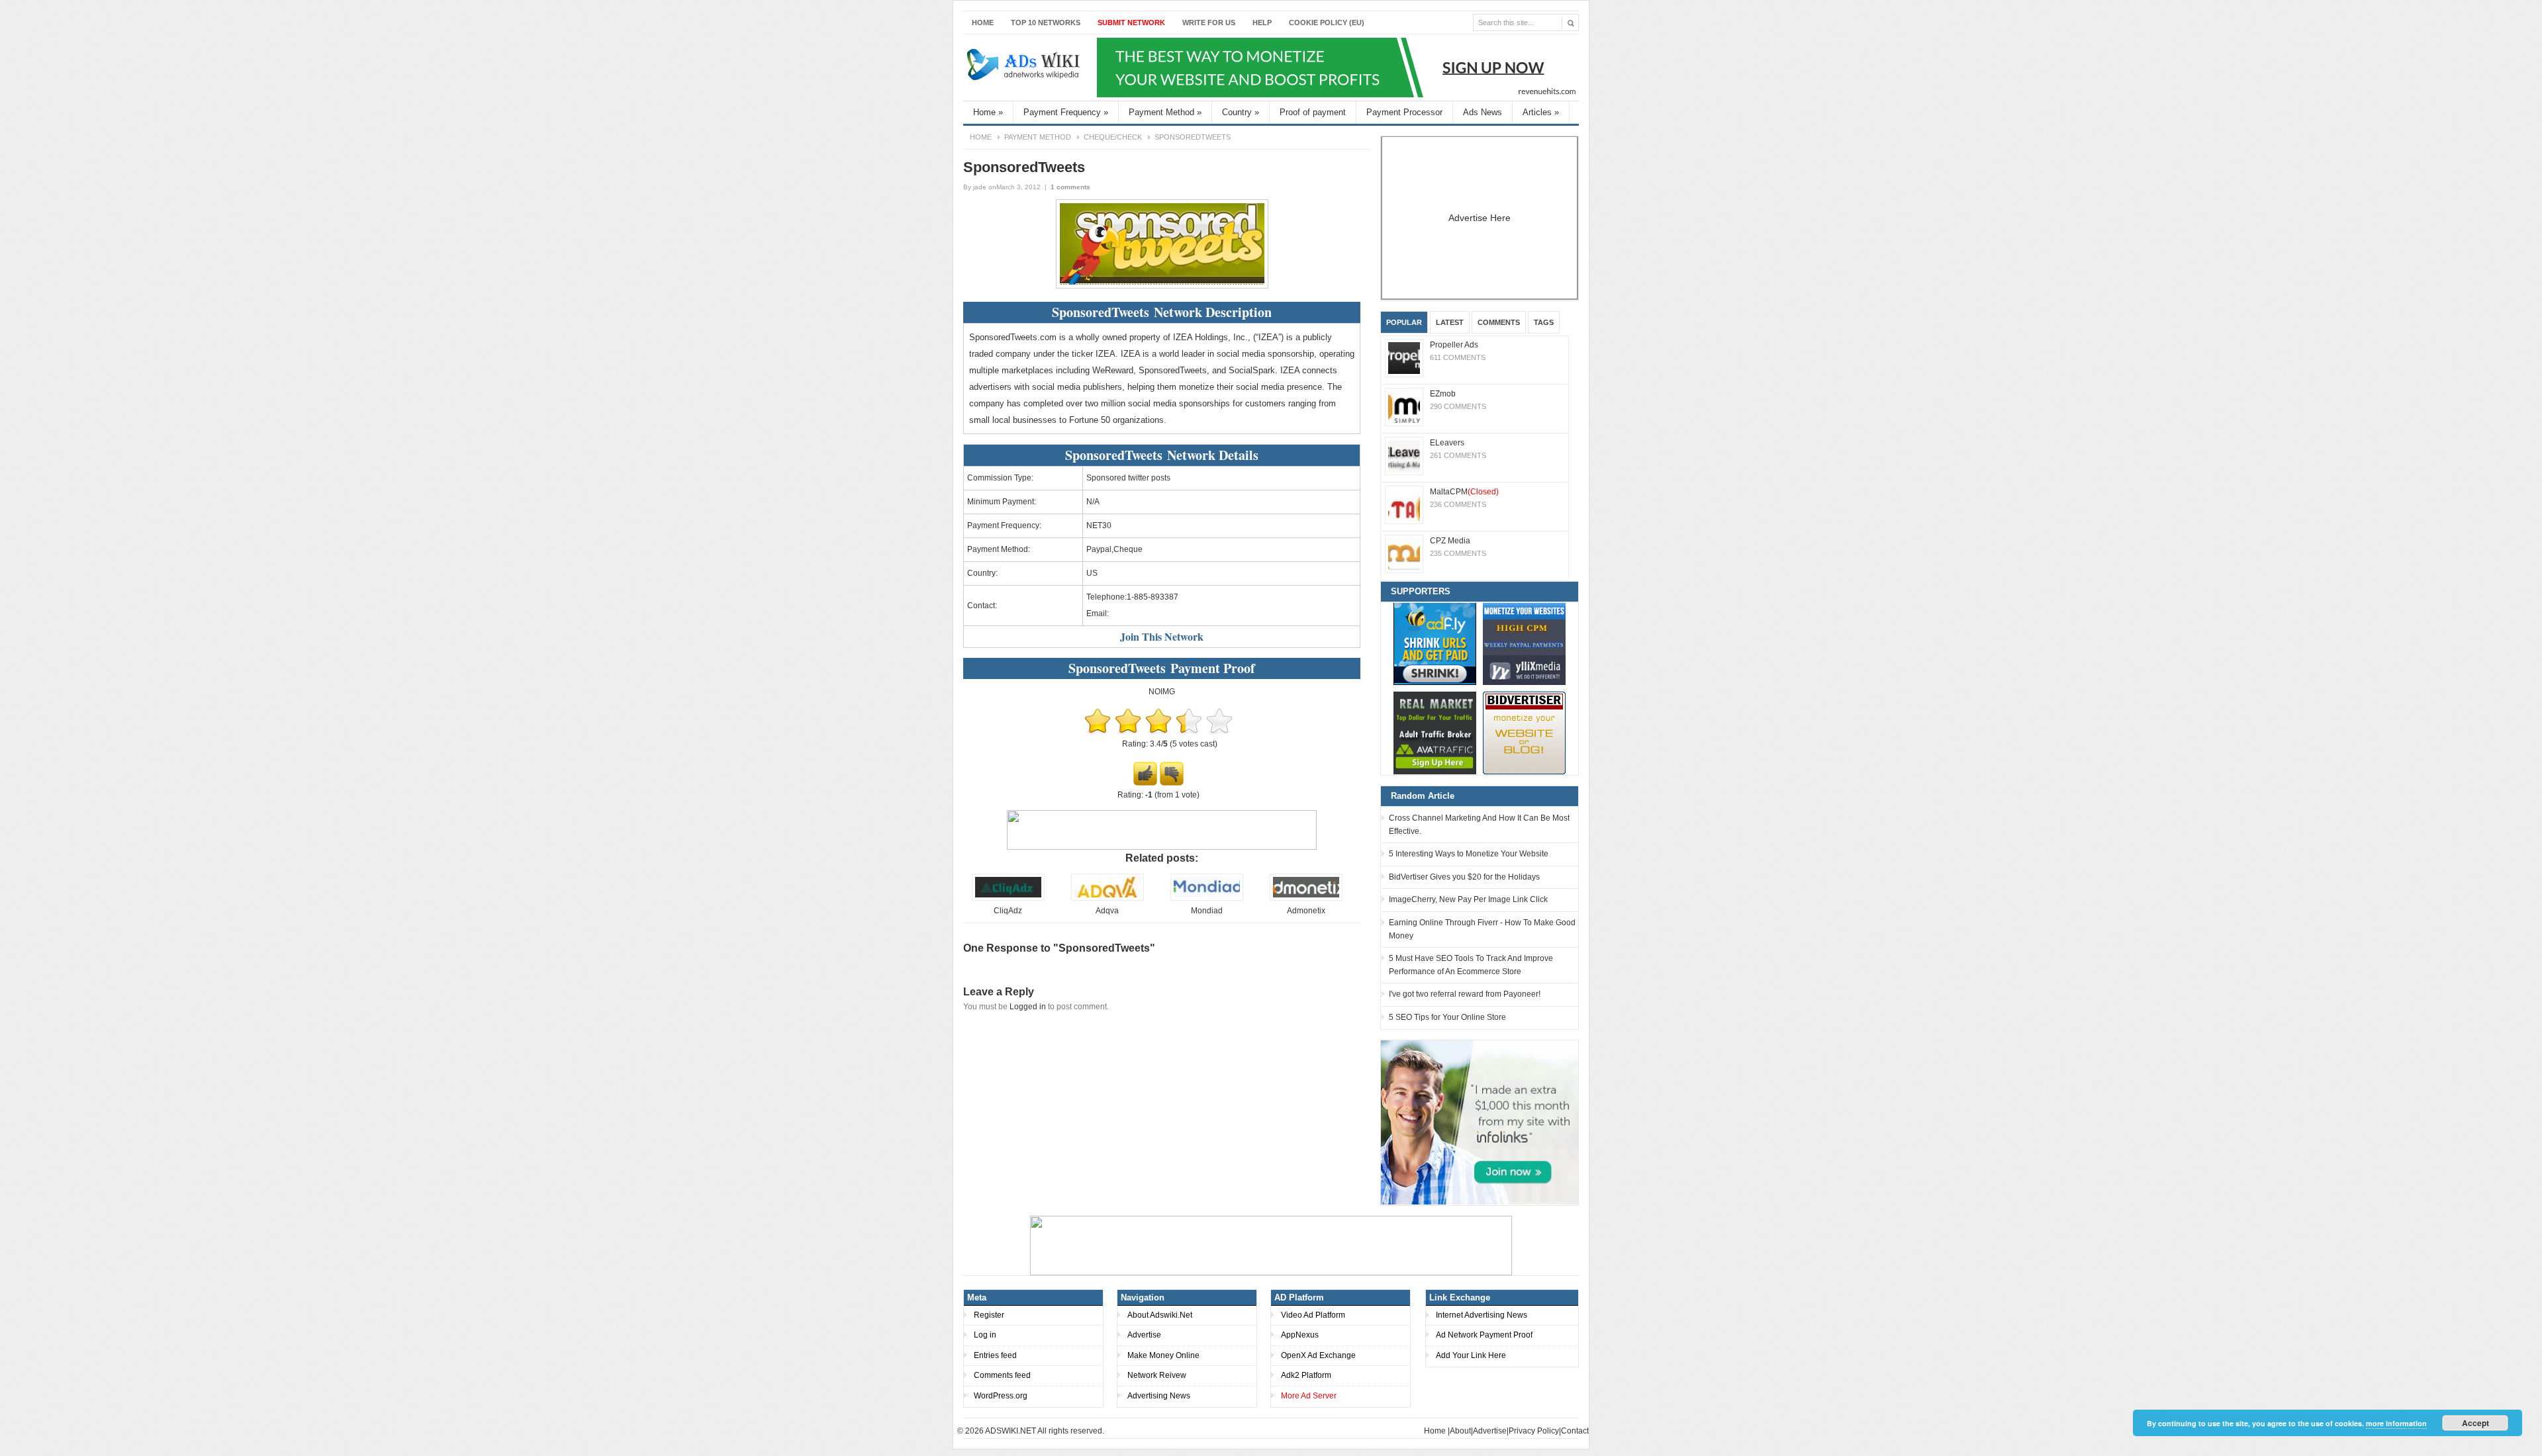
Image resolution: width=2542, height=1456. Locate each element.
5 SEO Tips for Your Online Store (1447, 1017)
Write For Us (1209, 23)
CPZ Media (1450, 541)
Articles (1541, 112)
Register (989, 1315)
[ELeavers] (1404, 456)
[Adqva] (1107, 898)
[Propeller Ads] (1404, 358)
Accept (2475, 1423)
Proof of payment (1313, 112)
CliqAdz (1008, 911)
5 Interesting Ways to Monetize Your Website (1469, 854)
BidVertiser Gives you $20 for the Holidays (1464, 877)
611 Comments (1458, 357)
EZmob (1443, 394)
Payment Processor (1404, 112)
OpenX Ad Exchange (1318, 1355)
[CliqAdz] (1008, 898)
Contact (1575, 1431)
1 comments (1070, 187)
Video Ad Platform (1313, 1315)
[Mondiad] (1207, 898)
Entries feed (995, 1355)
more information (2396, 1423)
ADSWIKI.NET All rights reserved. (1045, 1431)
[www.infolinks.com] (1480, 1122)
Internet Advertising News (1482, 1315)
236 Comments (1458, 504)
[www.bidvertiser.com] (1524, 733)
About (1460, 1431)
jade (980, 187)
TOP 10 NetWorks (1046, 23)
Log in (985, 1335)
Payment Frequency (1066, 112)
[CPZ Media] (1404, 554)
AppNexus (1300, 1335)
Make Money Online (1163, 1355)
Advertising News (1159, 1396)
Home (983, 23)
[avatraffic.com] (1435, 733)
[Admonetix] (1306, 898)
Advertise (1144, 1335)
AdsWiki (1025, 68)
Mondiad (1207, 911)
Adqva (1107, 911)
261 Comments (1458, 455)
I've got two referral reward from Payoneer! (1465, 994)
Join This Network (1162, 636)
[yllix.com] (1524, 644)
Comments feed (1002, 1375)
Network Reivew (1157, 1375)
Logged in (1028, 1007)
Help (1262, 23)
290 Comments (1458, 406)
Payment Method (1165, 112)
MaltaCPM (1464, 492)
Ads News (1483, 112)
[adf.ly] (1435, 644)
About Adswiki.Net (1160, 1315)
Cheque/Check (1113, 137)
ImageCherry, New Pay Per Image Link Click (1468, 899)
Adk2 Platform (1306, 1375)
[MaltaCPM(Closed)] (1404, 505)
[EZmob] (1404, 407)
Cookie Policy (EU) (1327, 23)
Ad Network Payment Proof (1484, 1335)
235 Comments (1458, 553)
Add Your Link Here (1471, 1355)
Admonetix (1306, 911)
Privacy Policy (1534, 1431)
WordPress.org (1001, 1396)
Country (1241, 112)
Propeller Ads (1454, 345)
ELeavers (1447, 443)
